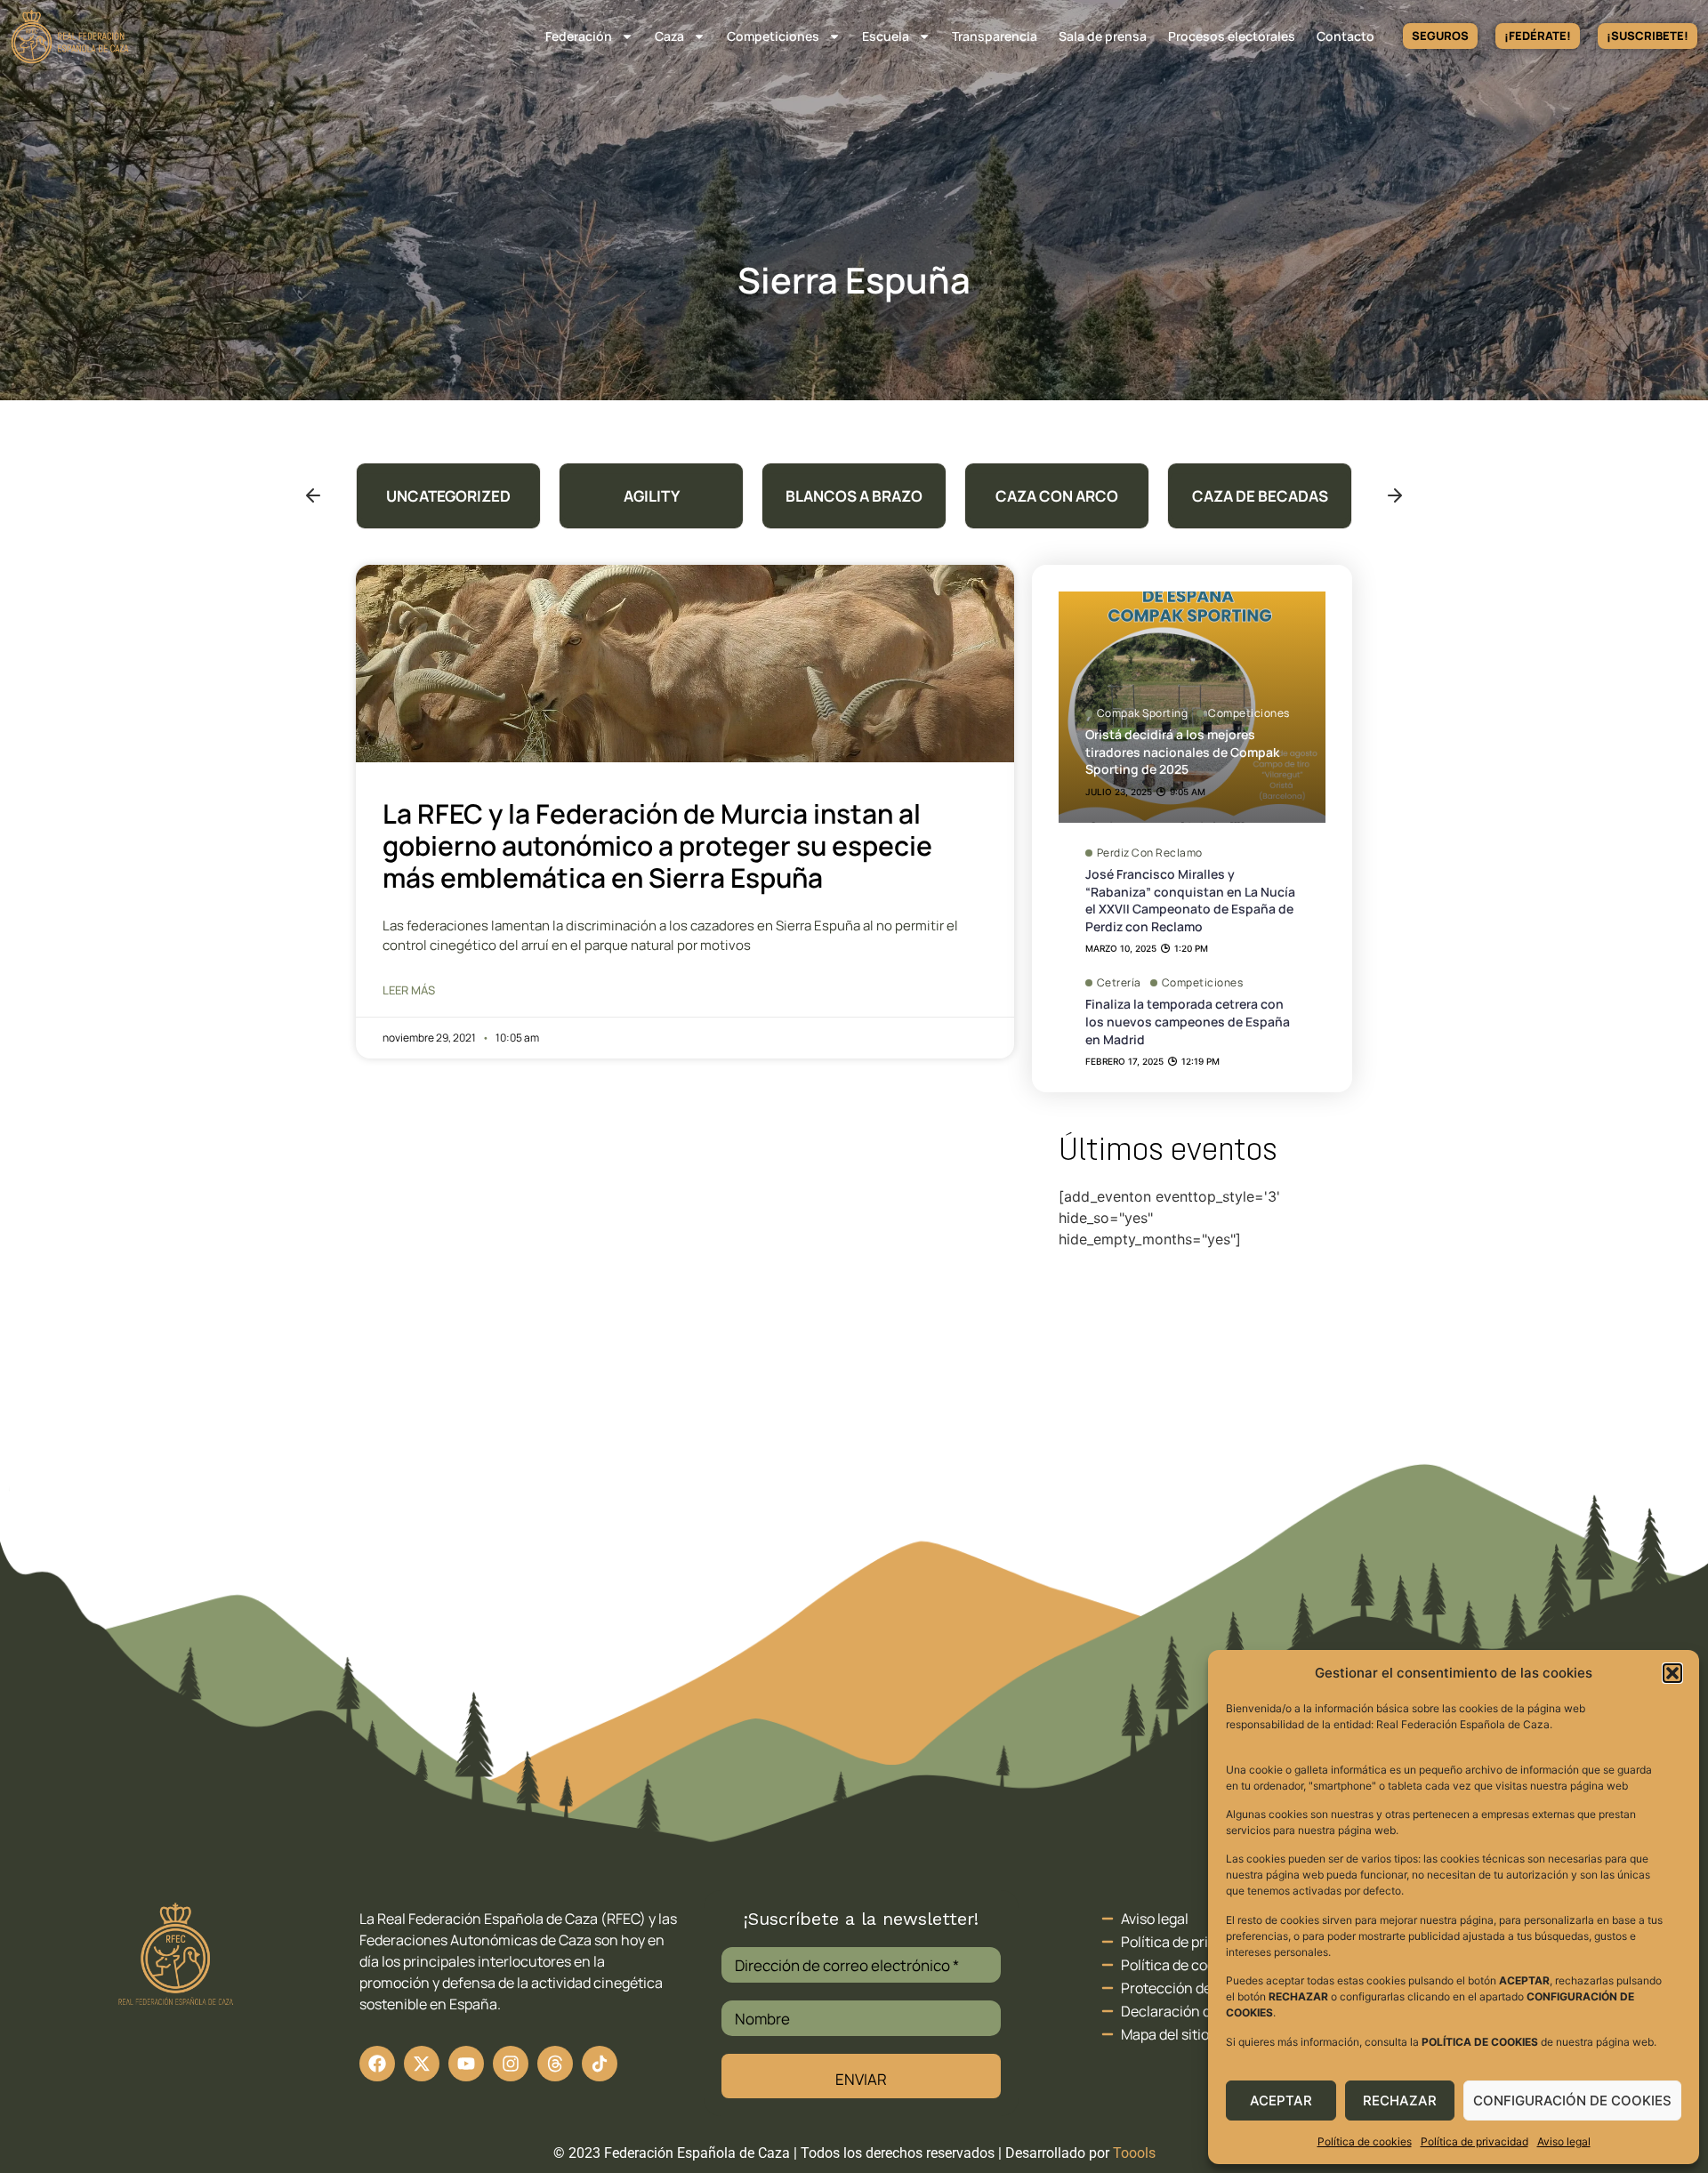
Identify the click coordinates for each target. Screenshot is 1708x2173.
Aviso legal (1564, 2141)
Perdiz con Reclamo (1150, 853)
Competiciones (773, 36)
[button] (1672, 1673)
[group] (448, 496)
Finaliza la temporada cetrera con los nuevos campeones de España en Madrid (1188, 1021)
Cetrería (1119, 983)
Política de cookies (1365, 2141)
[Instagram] (511, 2064)
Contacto (1345, 36)
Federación (579, 36)
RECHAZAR (1400, 2101)
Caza (669, 36)
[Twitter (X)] (422, 2064)
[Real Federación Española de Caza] (70, 36)
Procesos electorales (1232, 36)
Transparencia (995, 36)
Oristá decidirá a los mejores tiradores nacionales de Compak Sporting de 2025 (1182, 752)
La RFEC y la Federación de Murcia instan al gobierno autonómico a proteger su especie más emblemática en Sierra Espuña (657, 845)
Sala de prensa (1103, 36)
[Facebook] (377, 2064)
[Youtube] (466, 2064)
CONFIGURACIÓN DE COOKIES (1572, 2101)
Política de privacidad (1474, 2141)
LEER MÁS (409, 990)
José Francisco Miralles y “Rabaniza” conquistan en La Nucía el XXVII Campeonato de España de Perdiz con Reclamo (1190, 900)
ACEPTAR (1281, 2101)
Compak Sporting (1143, 713)
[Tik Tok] (555, 2064)
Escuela (886, 36)
